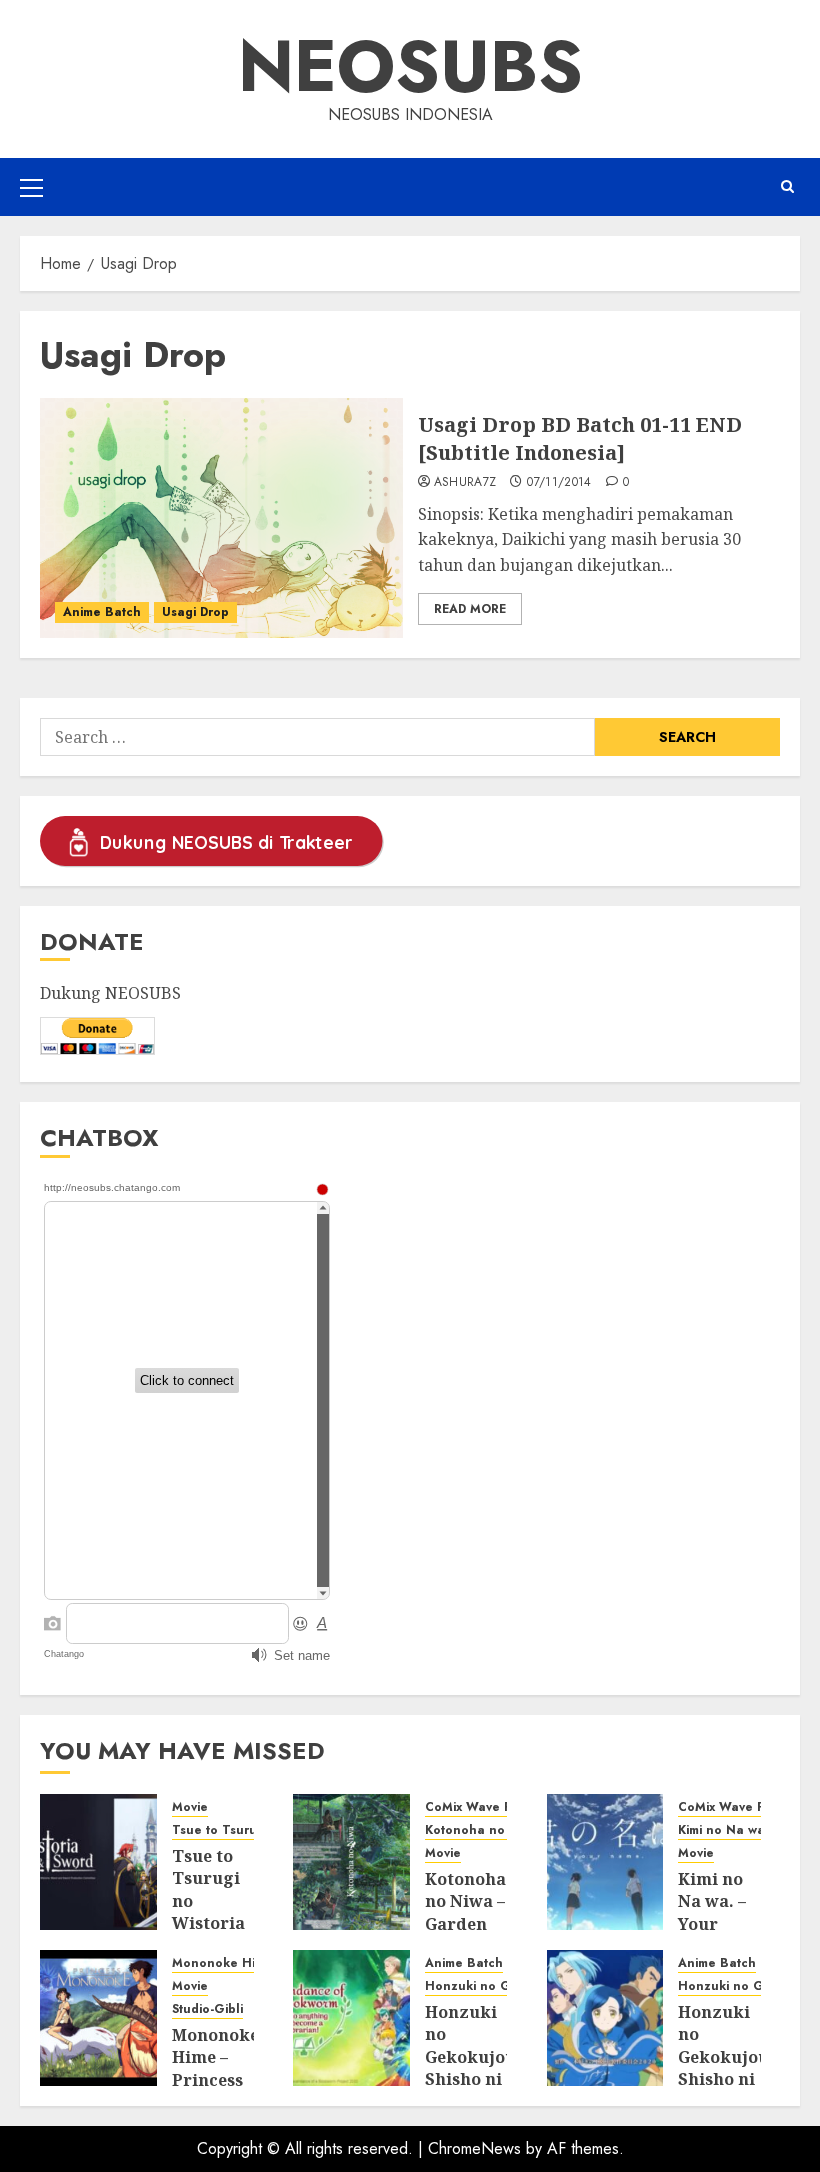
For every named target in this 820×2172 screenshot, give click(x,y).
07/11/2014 (559, 483)
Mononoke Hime (222, 1963)
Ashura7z (465, 483)
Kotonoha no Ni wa (484, 1830)
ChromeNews (474, 2148)
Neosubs (410, 66)
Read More (470, 609)
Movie (190, 1807)
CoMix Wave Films (479, 1807)
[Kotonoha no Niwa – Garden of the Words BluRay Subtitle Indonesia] (351, 1862)
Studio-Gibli (207, 2009)
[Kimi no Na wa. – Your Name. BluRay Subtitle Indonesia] (605, 1862)
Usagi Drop (195, 612)
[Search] (787, 187)
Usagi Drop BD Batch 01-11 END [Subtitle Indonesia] (580, 438)
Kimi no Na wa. (723, 1830)
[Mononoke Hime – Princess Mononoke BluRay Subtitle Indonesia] (98, 2018)
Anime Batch (102, 612)
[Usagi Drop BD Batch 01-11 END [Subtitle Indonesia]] (221, 518)
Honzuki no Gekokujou (496, 1986)
